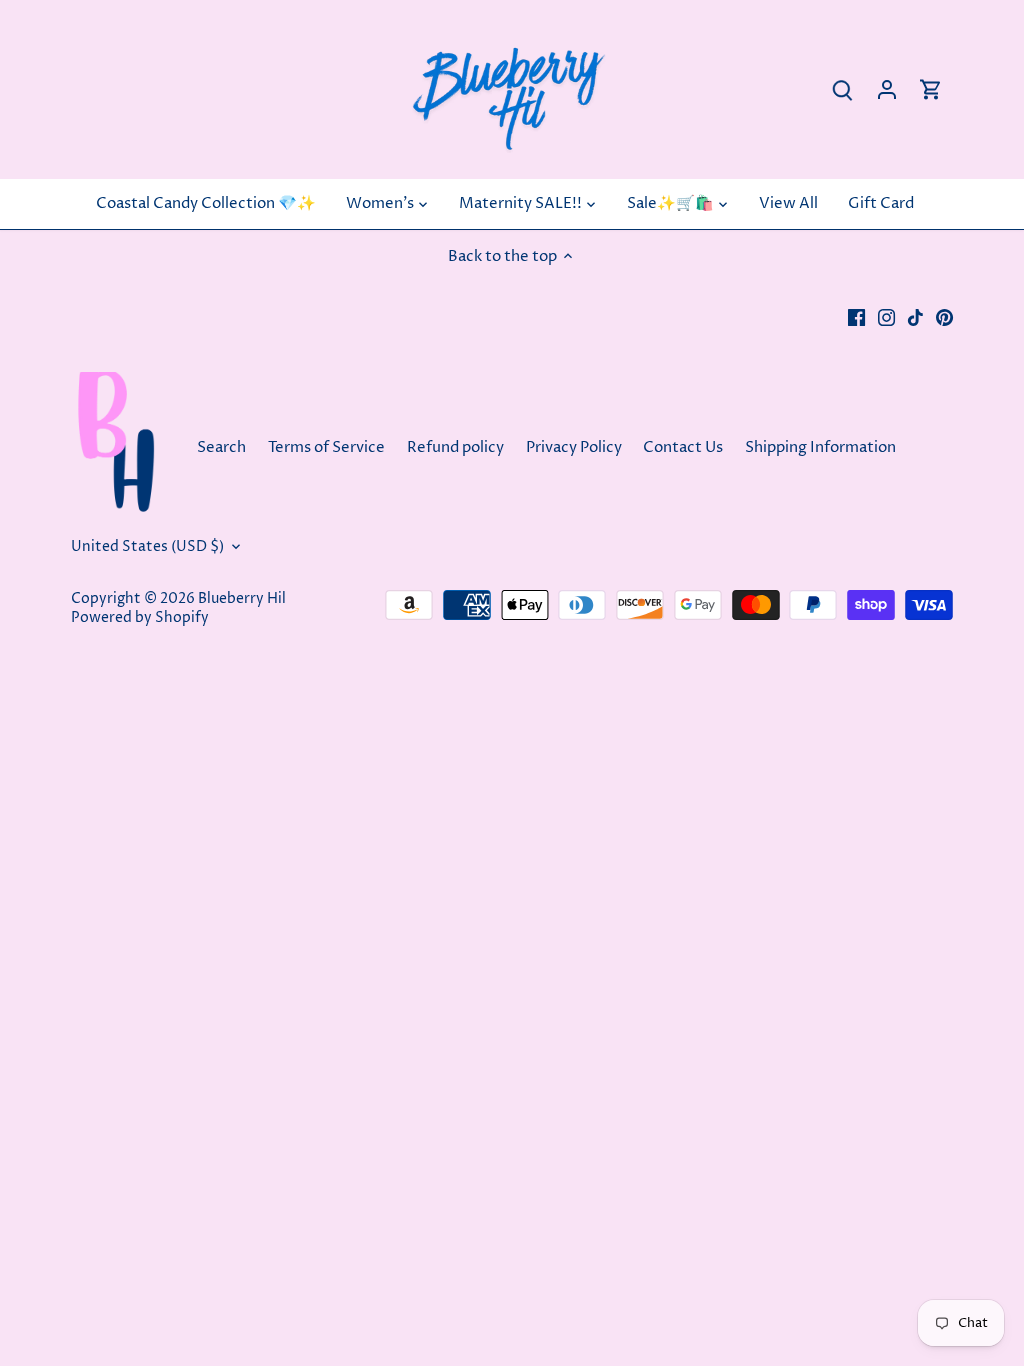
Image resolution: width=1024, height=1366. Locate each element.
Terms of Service (326, 447)
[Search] (843, 89)
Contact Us (684, 447)
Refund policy (455, 447)
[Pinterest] (944, 316)
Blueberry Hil (242, 599)
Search (221, 447)
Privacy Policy (574, 447)
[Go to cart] (931, 89)
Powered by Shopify (140, 618)
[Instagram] (886, 316)
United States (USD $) (147, 547)
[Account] (887, 89)
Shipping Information (820, 447)
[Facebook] (856, 316)
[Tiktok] (915, 316)
